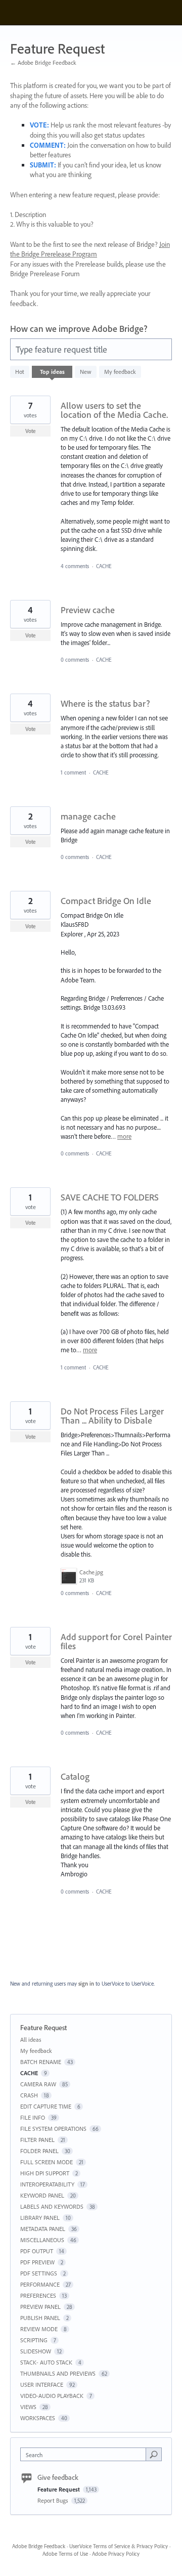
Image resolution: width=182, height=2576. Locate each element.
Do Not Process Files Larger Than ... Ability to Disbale (112, 1416)
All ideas (31, 2040)
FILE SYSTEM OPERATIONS (53, 2129)
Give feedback (58, 2477)
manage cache (88, 816)
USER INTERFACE (42, 2385)
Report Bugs (54, 2500)
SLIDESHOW (36, 2351)
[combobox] (85, 2454)
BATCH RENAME (41, 2062)
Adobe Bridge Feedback (39, 2546)
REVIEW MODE (39, 2329)
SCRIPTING (34, 2340)
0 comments (75, 660)
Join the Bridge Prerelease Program (90, 249)
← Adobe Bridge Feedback (43, 62)
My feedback (120, 372)
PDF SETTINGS (39, 2273)
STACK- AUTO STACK (46, 2362)
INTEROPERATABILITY (47, 2184)
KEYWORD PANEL (42, 2195)
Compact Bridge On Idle (106, 901)
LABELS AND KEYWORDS (52, 2206)
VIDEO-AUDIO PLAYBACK (52, 2396)
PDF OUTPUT (37, 2251)
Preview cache (88, 610)
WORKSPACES (38, 2418)
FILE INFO (33, 2117)
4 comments (75, 566)
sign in (86, 1984)
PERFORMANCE (40, 2284)
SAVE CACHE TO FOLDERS (110, 1197)
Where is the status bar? (105, 703)
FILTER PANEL (37, 2140)
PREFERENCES (38, 2295)
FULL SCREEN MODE (47, 2162)
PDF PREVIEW (37, 2262)
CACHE (104, 566)
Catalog (75, 1776)
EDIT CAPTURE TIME (46, 2106)
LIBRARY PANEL (40, 2218)
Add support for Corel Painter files (116, 1641)
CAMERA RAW (38, 2084)
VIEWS (28, 2407)
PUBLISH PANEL (40, 2318)
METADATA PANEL (43, 2229)
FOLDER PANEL (39, 2151)
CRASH (29, 2095)
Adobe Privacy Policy (116, 2554)
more (124, 1136)
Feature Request (59, 2489)
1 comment (73, 772)
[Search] (154, 2454)
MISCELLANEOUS (42, 2240)
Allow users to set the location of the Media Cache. (114, 410)
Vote (31, 431)
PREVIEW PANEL (40, 2307)
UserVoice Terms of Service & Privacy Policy (119, 2546)
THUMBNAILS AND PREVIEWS (58, 2373)
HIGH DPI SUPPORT (45, 2173)
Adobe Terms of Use (65, 2554)
